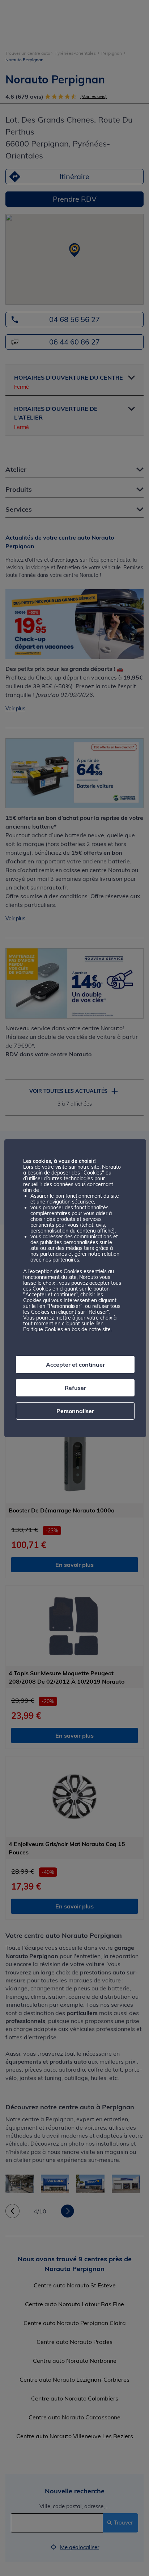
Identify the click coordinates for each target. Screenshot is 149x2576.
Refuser (75, 1388)
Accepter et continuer (75, 1365)
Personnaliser (75, 1411)
